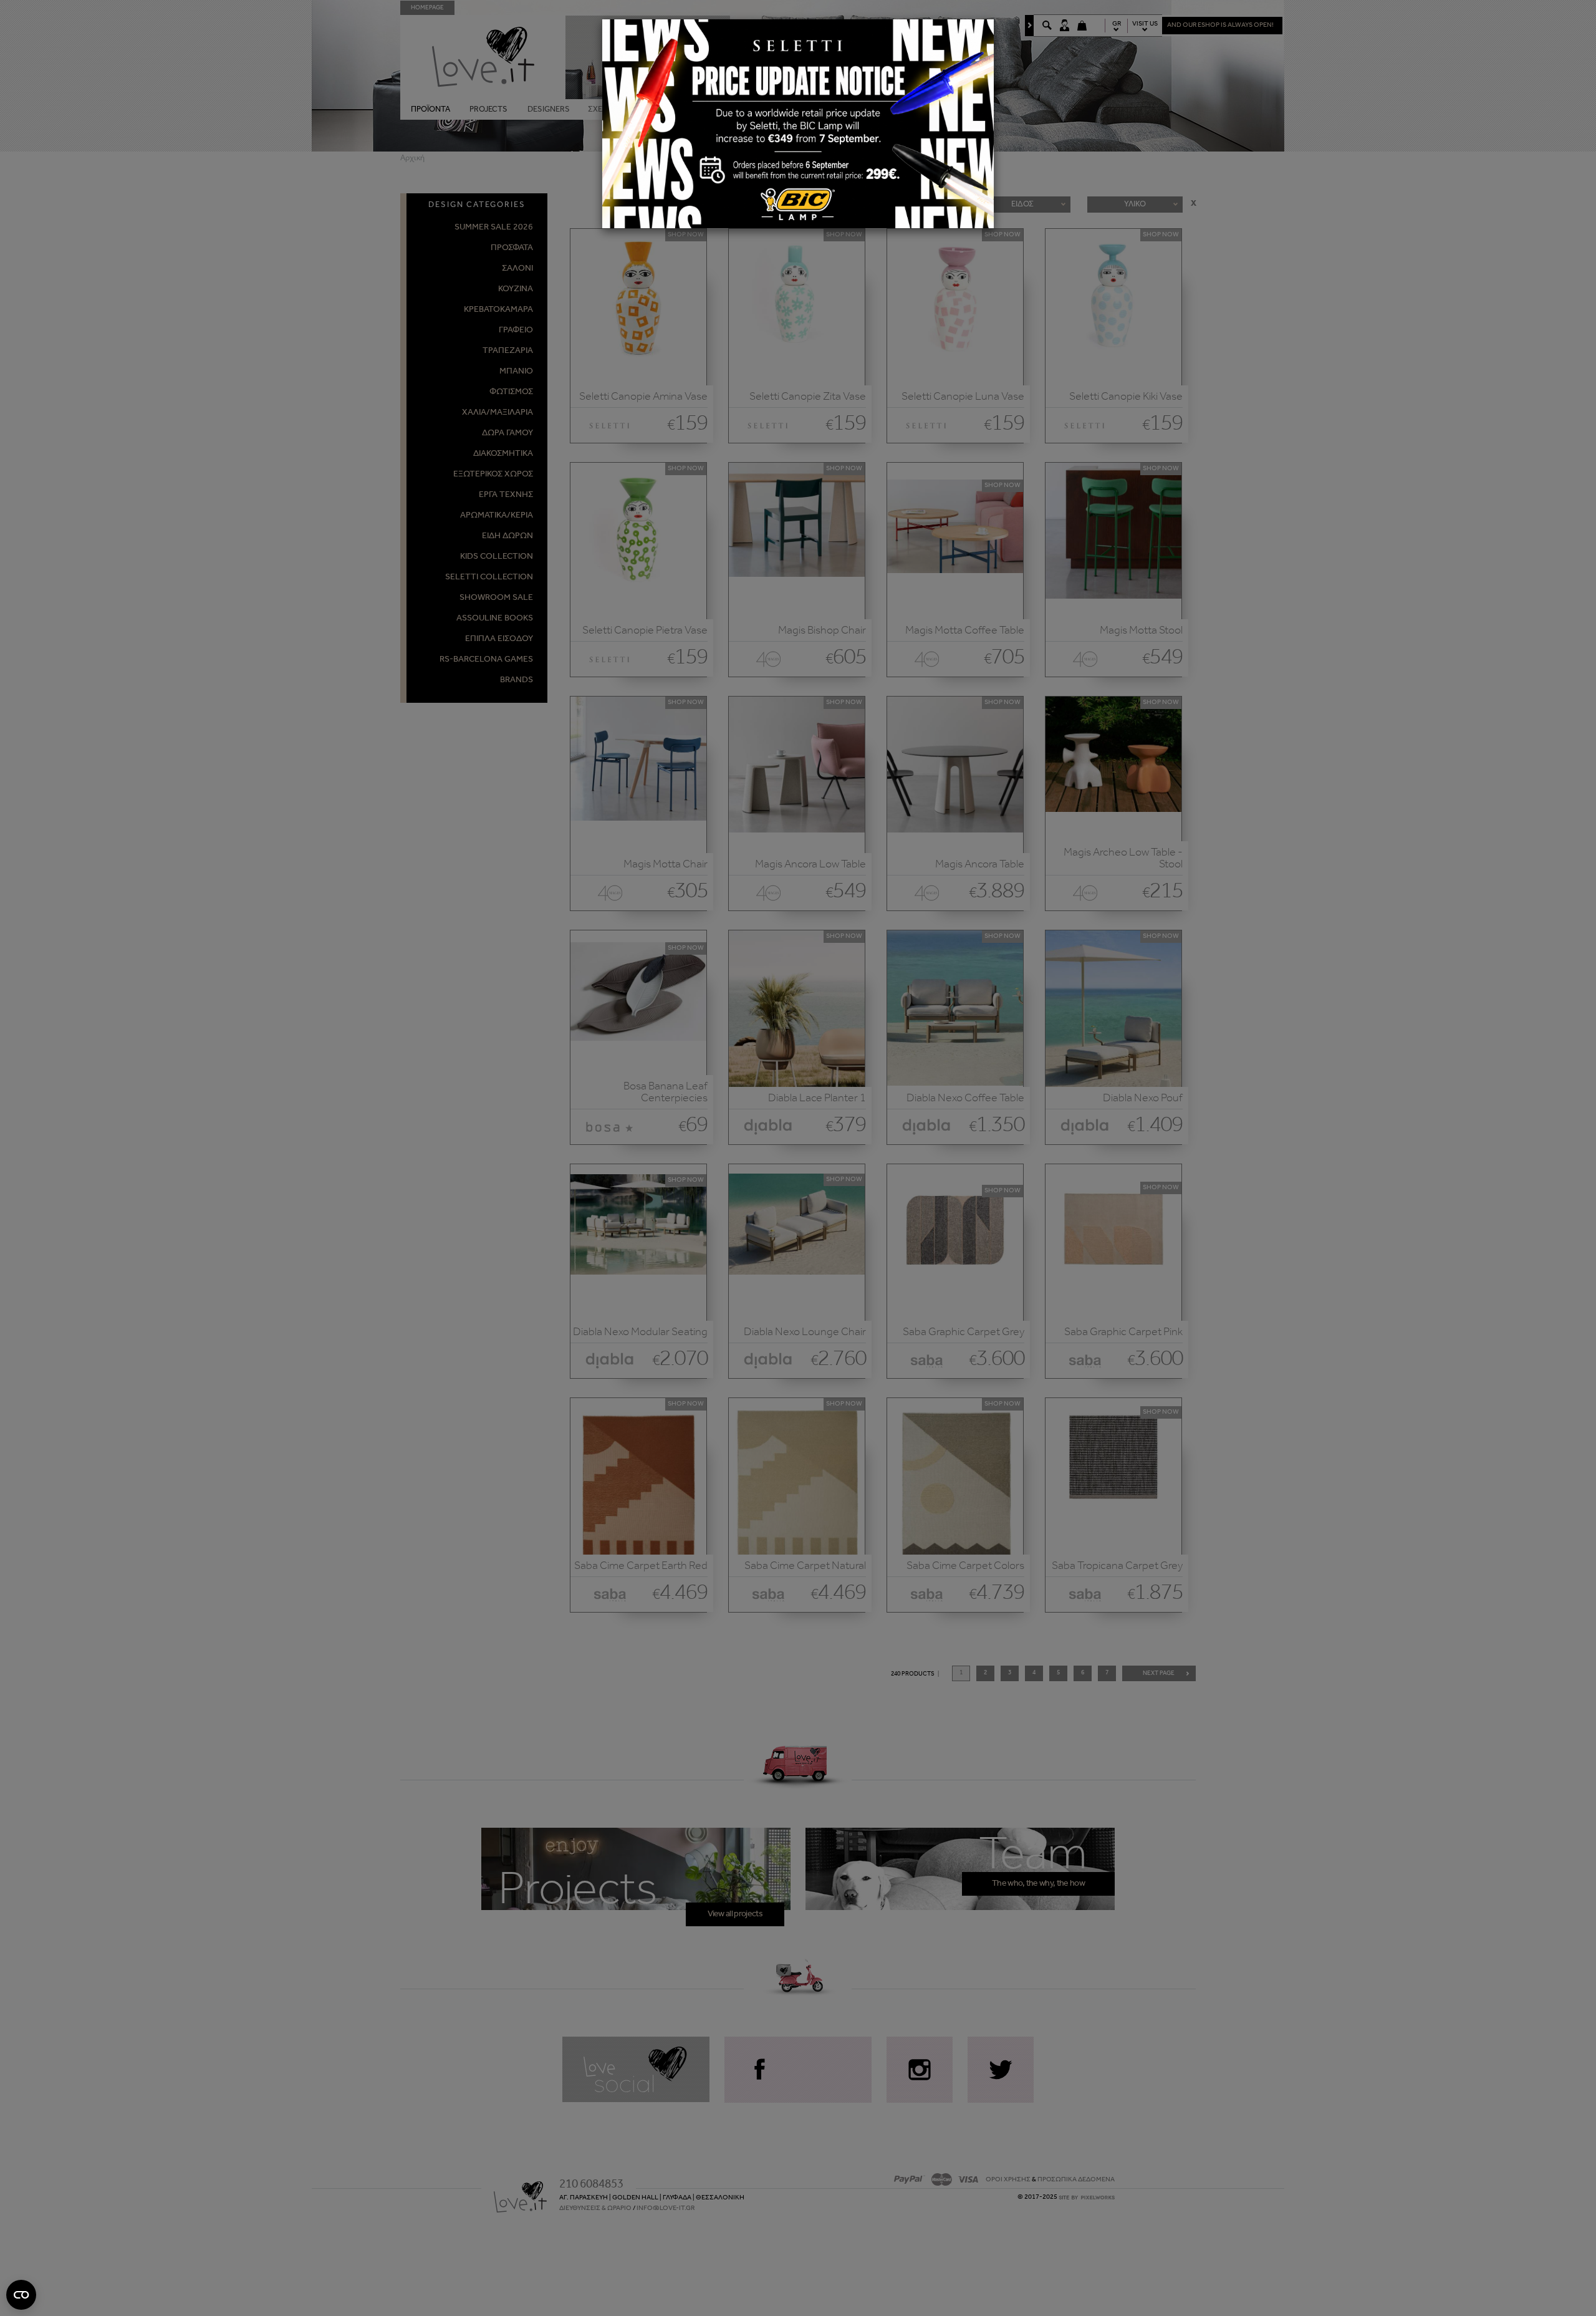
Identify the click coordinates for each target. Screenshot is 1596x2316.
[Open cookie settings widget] (21, 2295)
